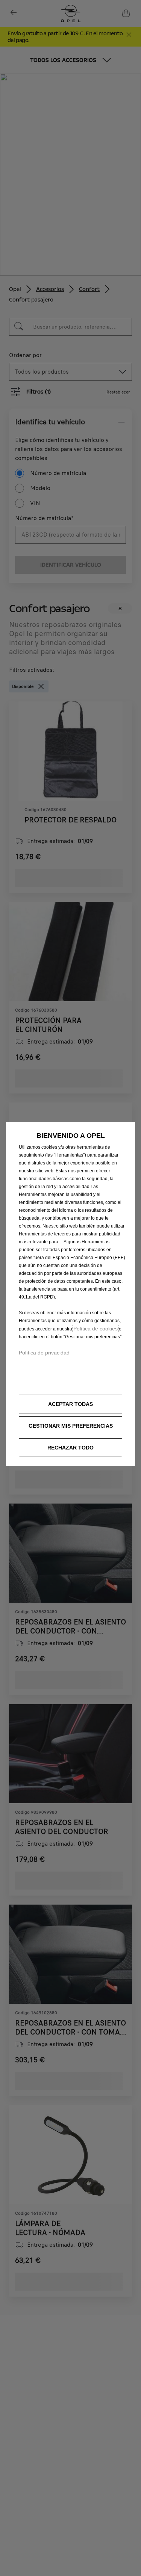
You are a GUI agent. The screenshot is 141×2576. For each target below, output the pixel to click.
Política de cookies (96, 1329)
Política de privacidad (44, 1353)
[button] (70, 1426)
